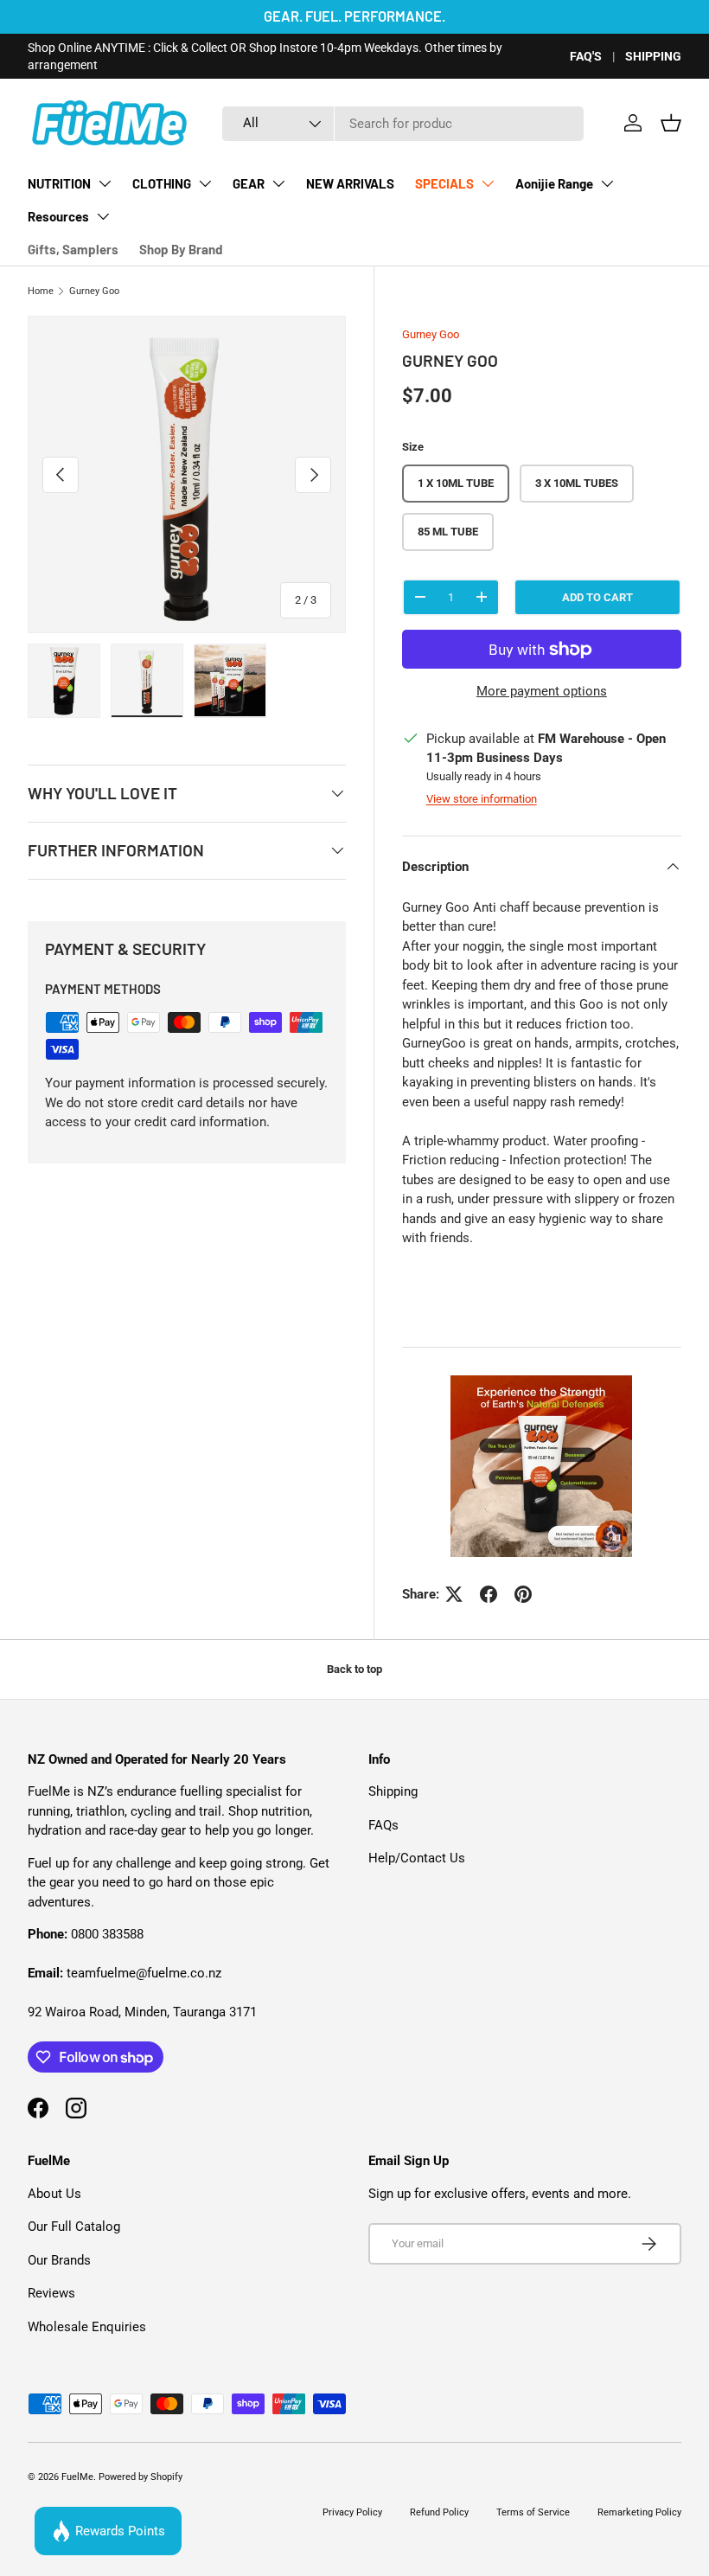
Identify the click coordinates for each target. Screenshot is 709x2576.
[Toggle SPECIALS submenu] (488, 183)
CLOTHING (162, 183)
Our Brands (59, 2260)
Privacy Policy (352, 2512)
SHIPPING (653, 56)
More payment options (542, 691)
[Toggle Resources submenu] (103, 216)
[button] (671, 123)
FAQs (383, 1825)
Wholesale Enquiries (87, 2327)
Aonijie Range (554, 183)
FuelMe (77, 2477)
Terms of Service (533, 2512)
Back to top (354, 1669)
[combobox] (403, 124)
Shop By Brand (181, 249)
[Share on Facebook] (489, 1594)
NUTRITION (59, 183)
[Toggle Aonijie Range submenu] (607, 183)
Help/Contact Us (417, 1858)
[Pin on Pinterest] (523, 1594)
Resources (58, 216)
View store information (482, 799)
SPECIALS (444, 183)
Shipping (393, 1791)
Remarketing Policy (639, 2512)
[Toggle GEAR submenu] (278, 183)
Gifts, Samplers (73, 249)
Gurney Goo (94, 291)
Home (41, 291)
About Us (54, 2194)
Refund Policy (439, 2512)
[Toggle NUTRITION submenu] (105, 183)
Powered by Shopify (141, 2477)
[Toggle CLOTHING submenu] (205, 183)
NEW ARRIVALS (350, 183)
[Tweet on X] (454, 1594)
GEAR (249, 183)
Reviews (51, 2293)
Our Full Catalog (74, 2227)
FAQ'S (586, 56)
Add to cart (597, 597)
